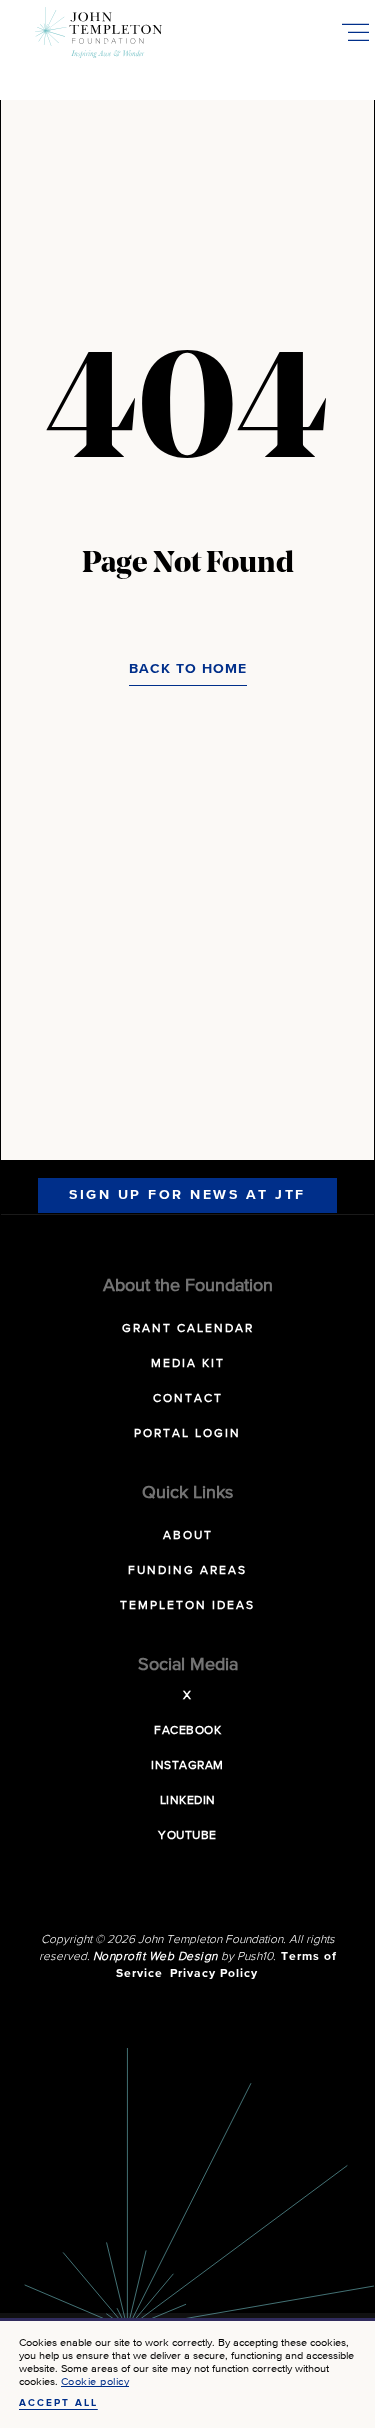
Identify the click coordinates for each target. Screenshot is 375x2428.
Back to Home (188, 669)
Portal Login (187, 1434)
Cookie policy (95, 2381)
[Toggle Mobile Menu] (355, 32)
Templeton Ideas (187, 1606)
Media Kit (188, 1364)
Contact (188, 1399)
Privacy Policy (214, 1974)
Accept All (58, 2403)
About (188, 1536)
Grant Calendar (188, 1329)
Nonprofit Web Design (155, 1957)
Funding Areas (187, 1571)
